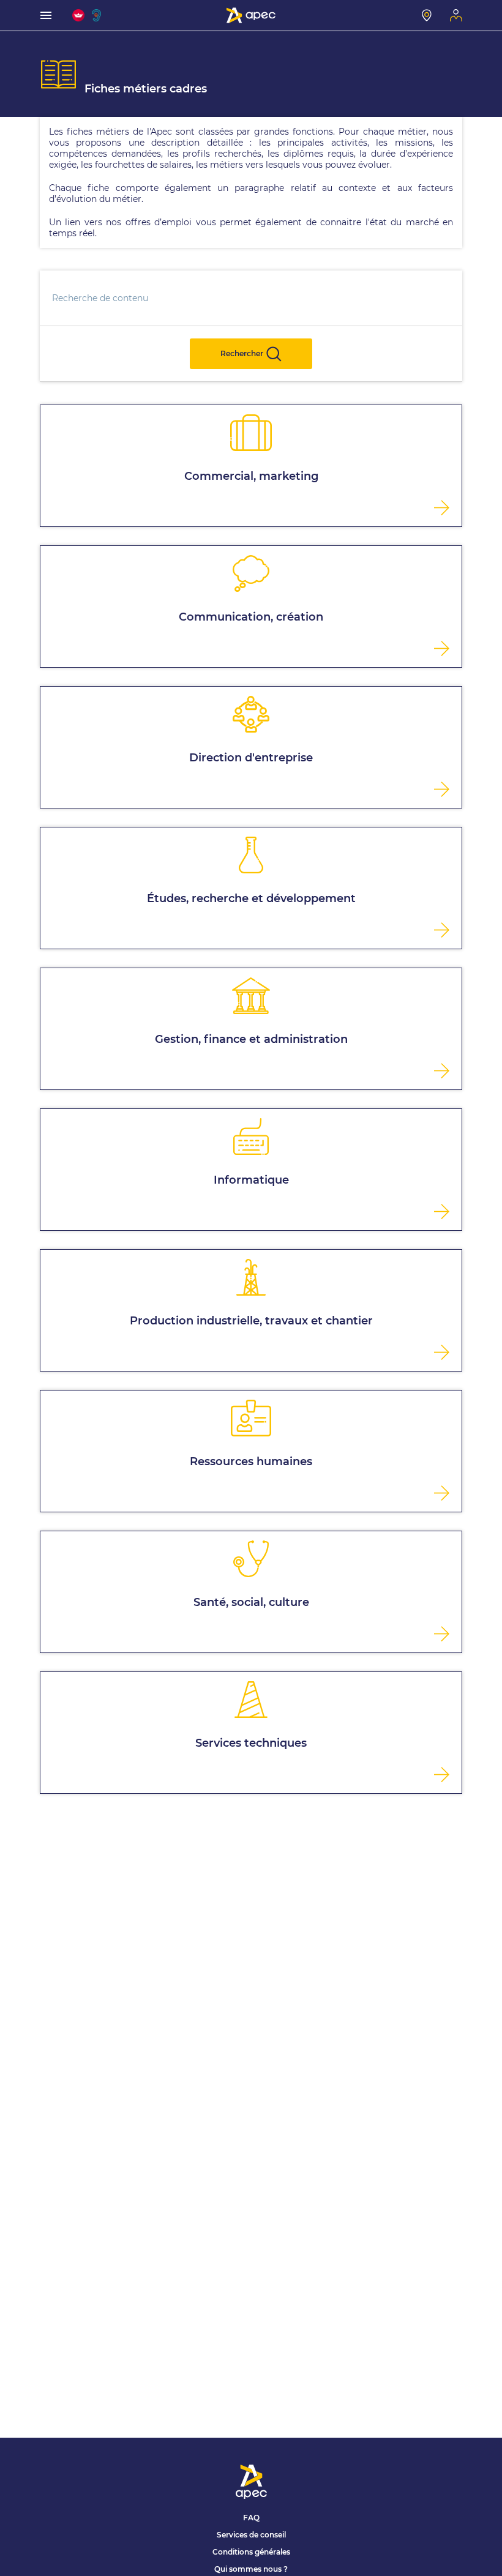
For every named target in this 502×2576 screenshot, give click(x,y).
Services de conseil (251, 2535)
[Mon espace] (456, 15)
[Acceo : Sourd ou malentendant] (98, 15)
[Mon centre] (427, 15)
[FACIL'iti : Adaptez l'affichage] (78, 15)
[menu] (46, 15)
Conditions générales (251, 2552)
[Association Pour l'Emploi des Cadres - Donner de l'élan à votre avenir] (251, 15)
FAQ (251, 2518)
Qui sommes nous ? (251, 2569)
